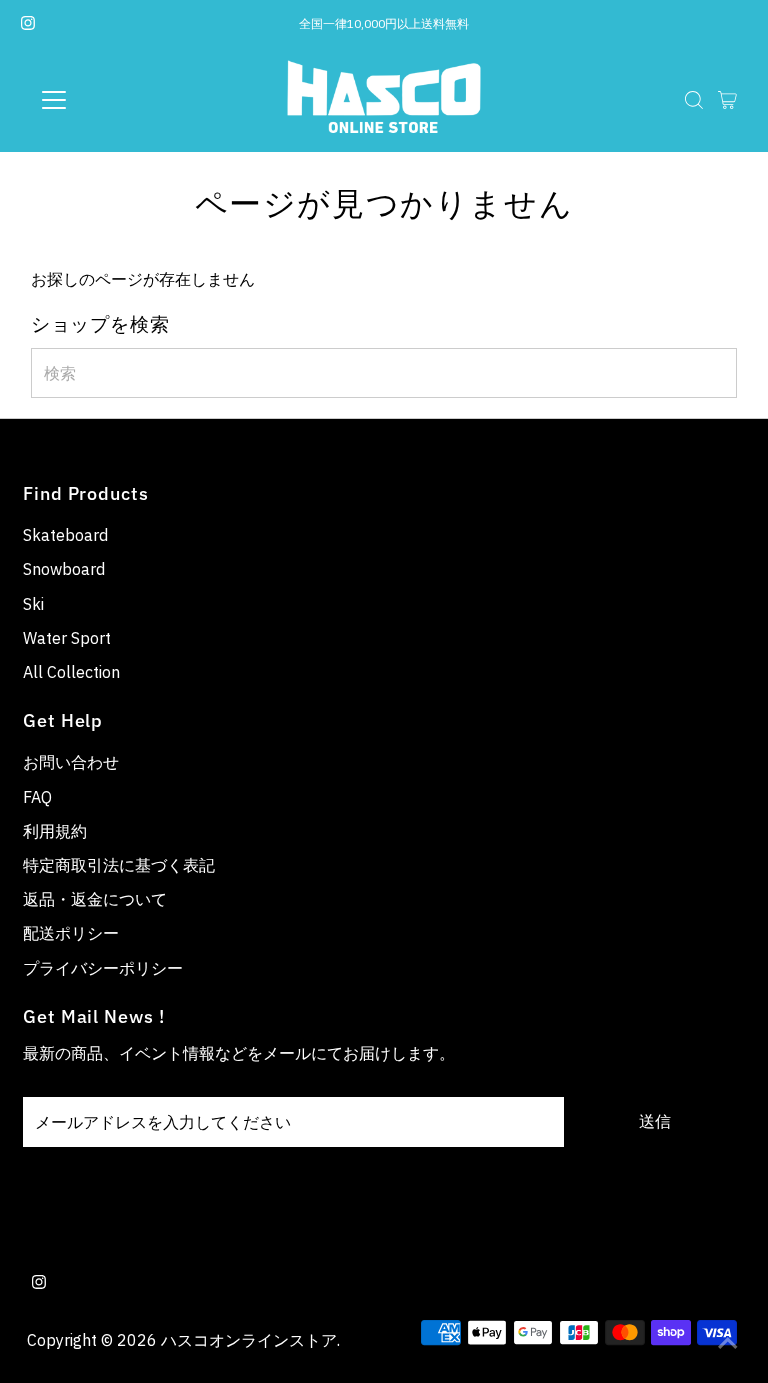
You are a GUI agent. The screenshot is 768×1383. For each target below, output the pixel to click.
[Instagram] (28, 24)
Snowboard (64, 569)
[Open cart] (727, 100)
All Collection (71, 672)
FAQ (37, 797)
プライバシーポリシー (103, 968)
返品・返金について (95, 899)
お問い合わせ (71, 762)
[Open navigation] (113, 100)
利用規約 (55, 831)
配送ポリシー (71, 933)
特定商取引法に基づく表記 (119, 865)
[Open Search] (694, 100)
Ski (33, 604)
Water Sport (67, 638)
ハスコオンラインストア (249, 1340)
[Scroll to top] (728, 1343)
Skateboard (65, 535)
